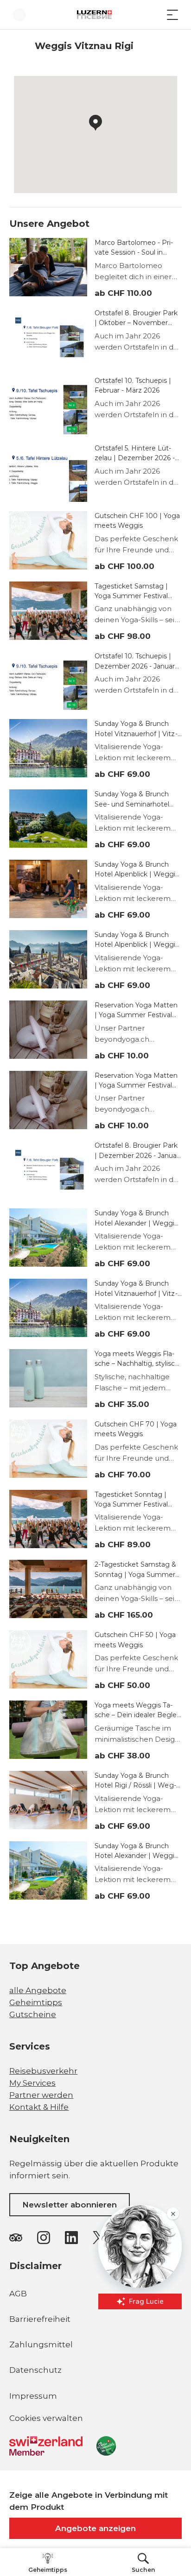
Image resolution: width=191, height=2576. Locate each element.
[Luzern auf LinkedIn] (71, 2238)
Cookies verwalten (46, 2420)
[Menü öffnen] (172, 15)
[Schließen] (172, 2444)
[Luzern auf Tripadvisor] (16, 2238)
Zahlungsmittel (41, 2345)
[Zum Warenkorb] (154, 15)
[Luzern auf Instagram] (44, 2238)
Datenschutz (35, 2370)
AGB (18, 2294)
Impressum (33, 2396)
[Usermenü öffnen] (19, 15)
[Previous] (17, 46)
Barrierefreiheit (40, 2319)
